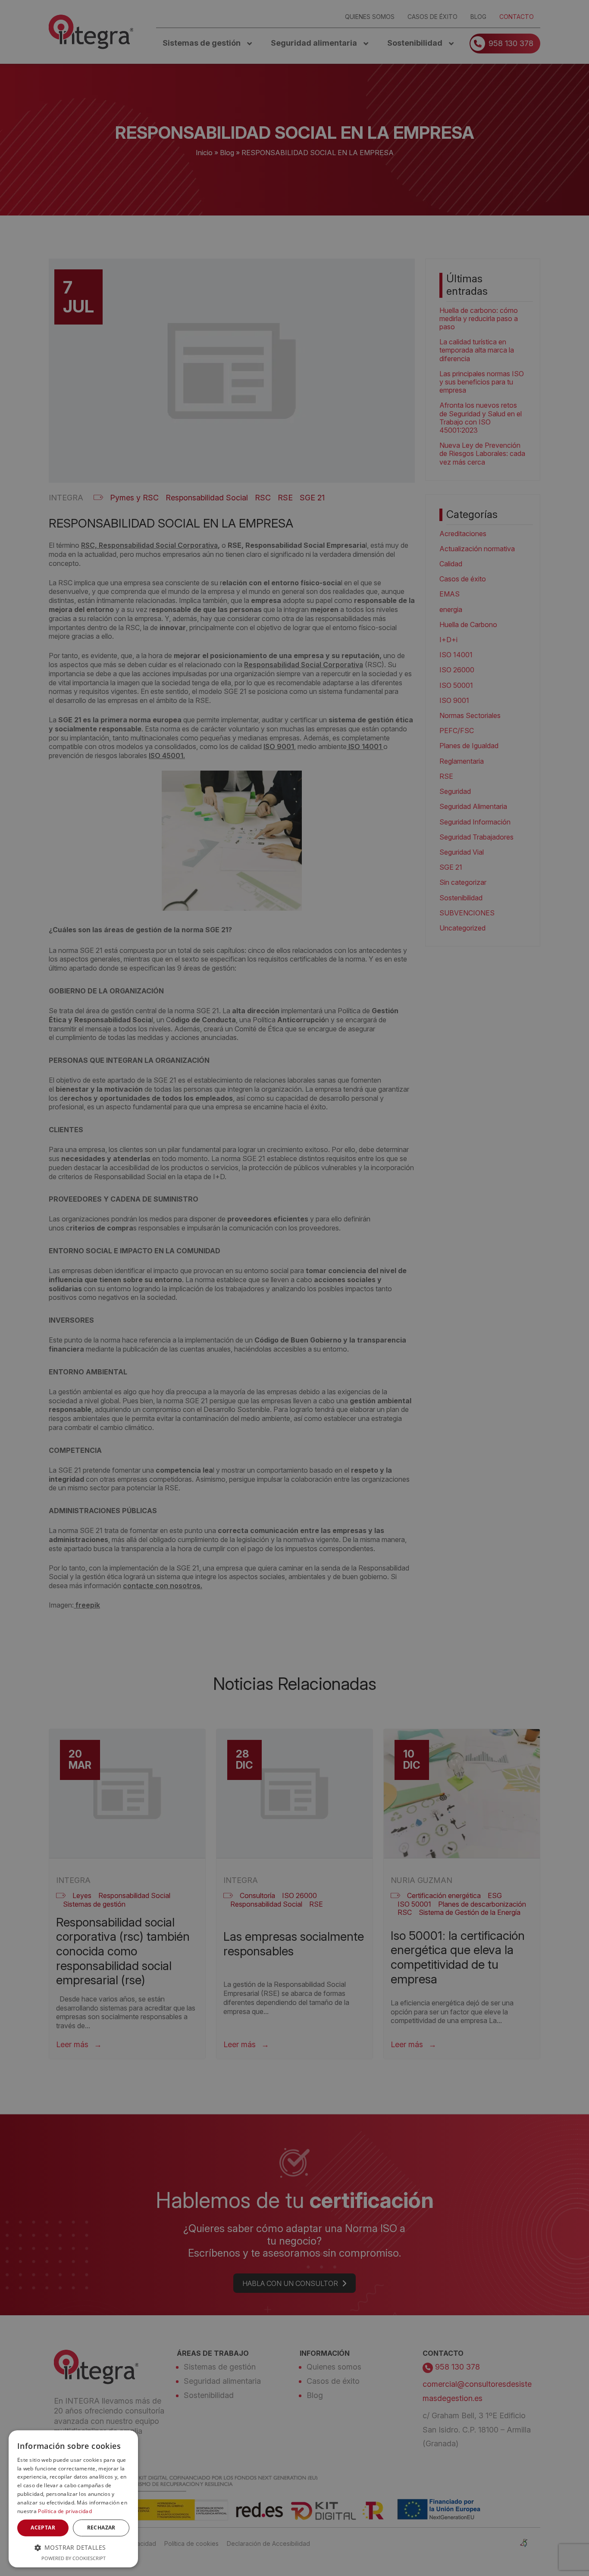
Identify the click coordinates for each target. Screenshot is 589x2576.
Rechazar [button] (101, 2528)
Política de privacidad (65, 2511)
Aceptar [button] (43, 2528)
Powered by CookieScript (74, 2558)
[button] (73, 2547)
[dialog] (73, 2499)
